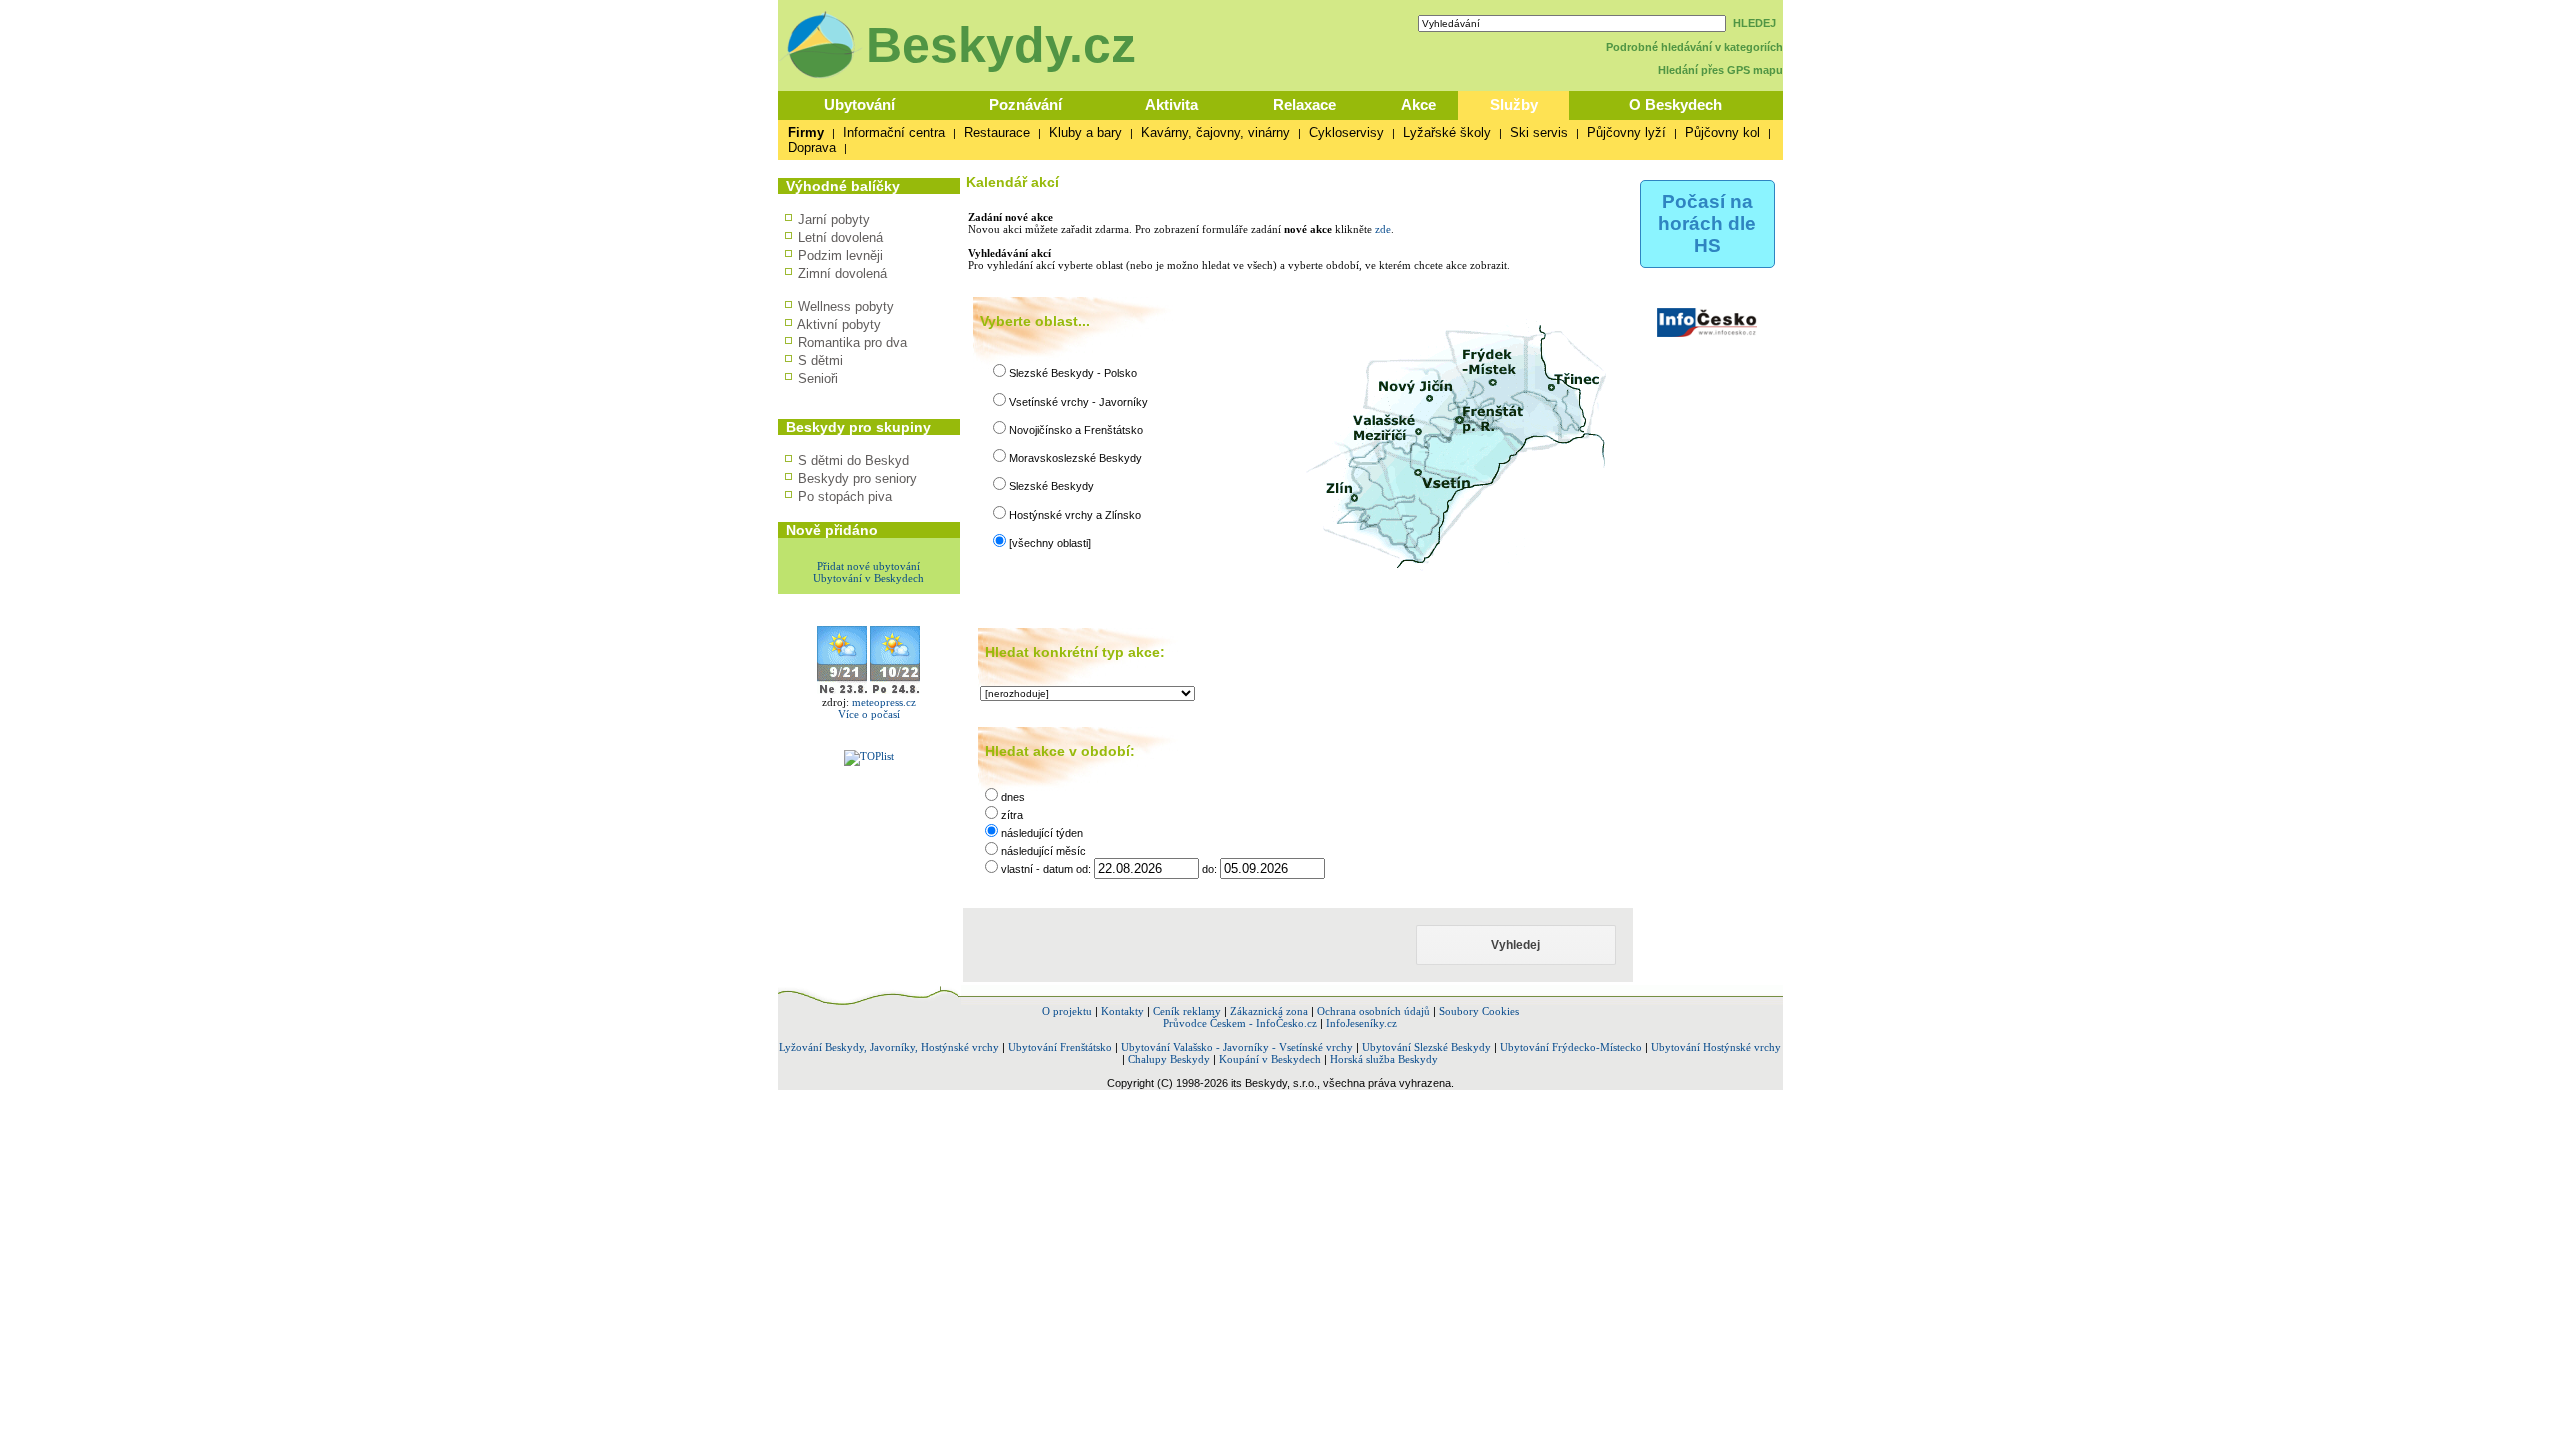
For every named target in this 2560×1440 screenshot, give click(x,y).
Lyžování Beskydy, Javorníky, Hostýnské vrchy (889, 1047)
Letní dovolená (840, 237)
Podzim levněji (840, 255)
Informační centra (894, 132)
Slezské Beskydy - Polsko (1073, 373)
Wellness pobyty (846, 306)
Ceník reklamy (1187, 1011)
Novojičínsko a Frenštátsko (1076, 430)
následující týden (1042, 833)
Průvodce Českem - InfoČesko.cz (1240, 1023)
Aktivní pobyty (839, 324)
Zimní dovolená (842, 273)
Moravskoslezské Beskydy (1075, 458)
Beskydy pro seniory (857, 478)
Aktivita (1171, 104)
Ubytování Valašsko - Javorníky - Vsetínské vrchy (1237, 1047)
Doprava (812, 147)
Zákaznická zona (1269, 1011)
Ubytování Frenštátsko (1060, 1047)
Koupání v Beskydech (1270, 1059)
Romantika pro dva (852, 342)
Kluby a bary (1085, 132)
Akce (1418, 104)
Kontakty (1122, 1011)
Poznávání (1025, 104)
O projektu (1067, 1011)
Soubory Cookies (1479, 1011)
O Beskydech (1675, 104)
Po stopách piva (845, 496)
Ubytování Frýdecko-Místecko (1571, 1047)
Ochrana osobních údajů (1373, 1011)
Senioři (818, 378)
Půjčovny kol (1722, 132)
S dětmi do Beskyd (853, 460)
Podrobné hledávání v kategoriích (1694, 47)
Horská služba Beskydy (1384, 1059)
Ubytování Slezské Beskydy (1426, 1047)
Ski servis (1539, 132)
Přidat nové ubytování (868, 566)
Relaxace (1304, 104)
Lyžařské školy (1447, 132)
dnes (1013, 797)
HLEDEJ (1754, 23)
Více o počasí (869, 714)
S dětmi (820, 360)
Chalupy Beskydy (1169, 1059)
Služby (1514, 104)
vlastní (1018, 869)
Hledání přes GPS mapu (1720, 70)
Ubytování (859, 104)
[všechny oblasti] (1050, 543)
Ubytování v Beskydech (868, 578)
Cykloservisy (1346, 132)
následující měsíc (1043, 851)
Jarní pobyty (834, 219)
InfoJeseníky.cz (1361, 1023)
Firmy (806, 132)
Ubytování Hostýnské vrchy (1716, 1047)
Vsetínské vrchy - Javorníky (1078, 402)
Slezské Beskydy (1051, 486)
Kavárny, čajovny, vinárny (1215, 132)
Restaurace (997, 132)
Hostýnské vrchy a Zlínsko (1075, 515)
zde (1383, 229)
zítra (1012, 815)
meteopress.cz (884, 702)
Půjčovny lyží (1626, 132)
